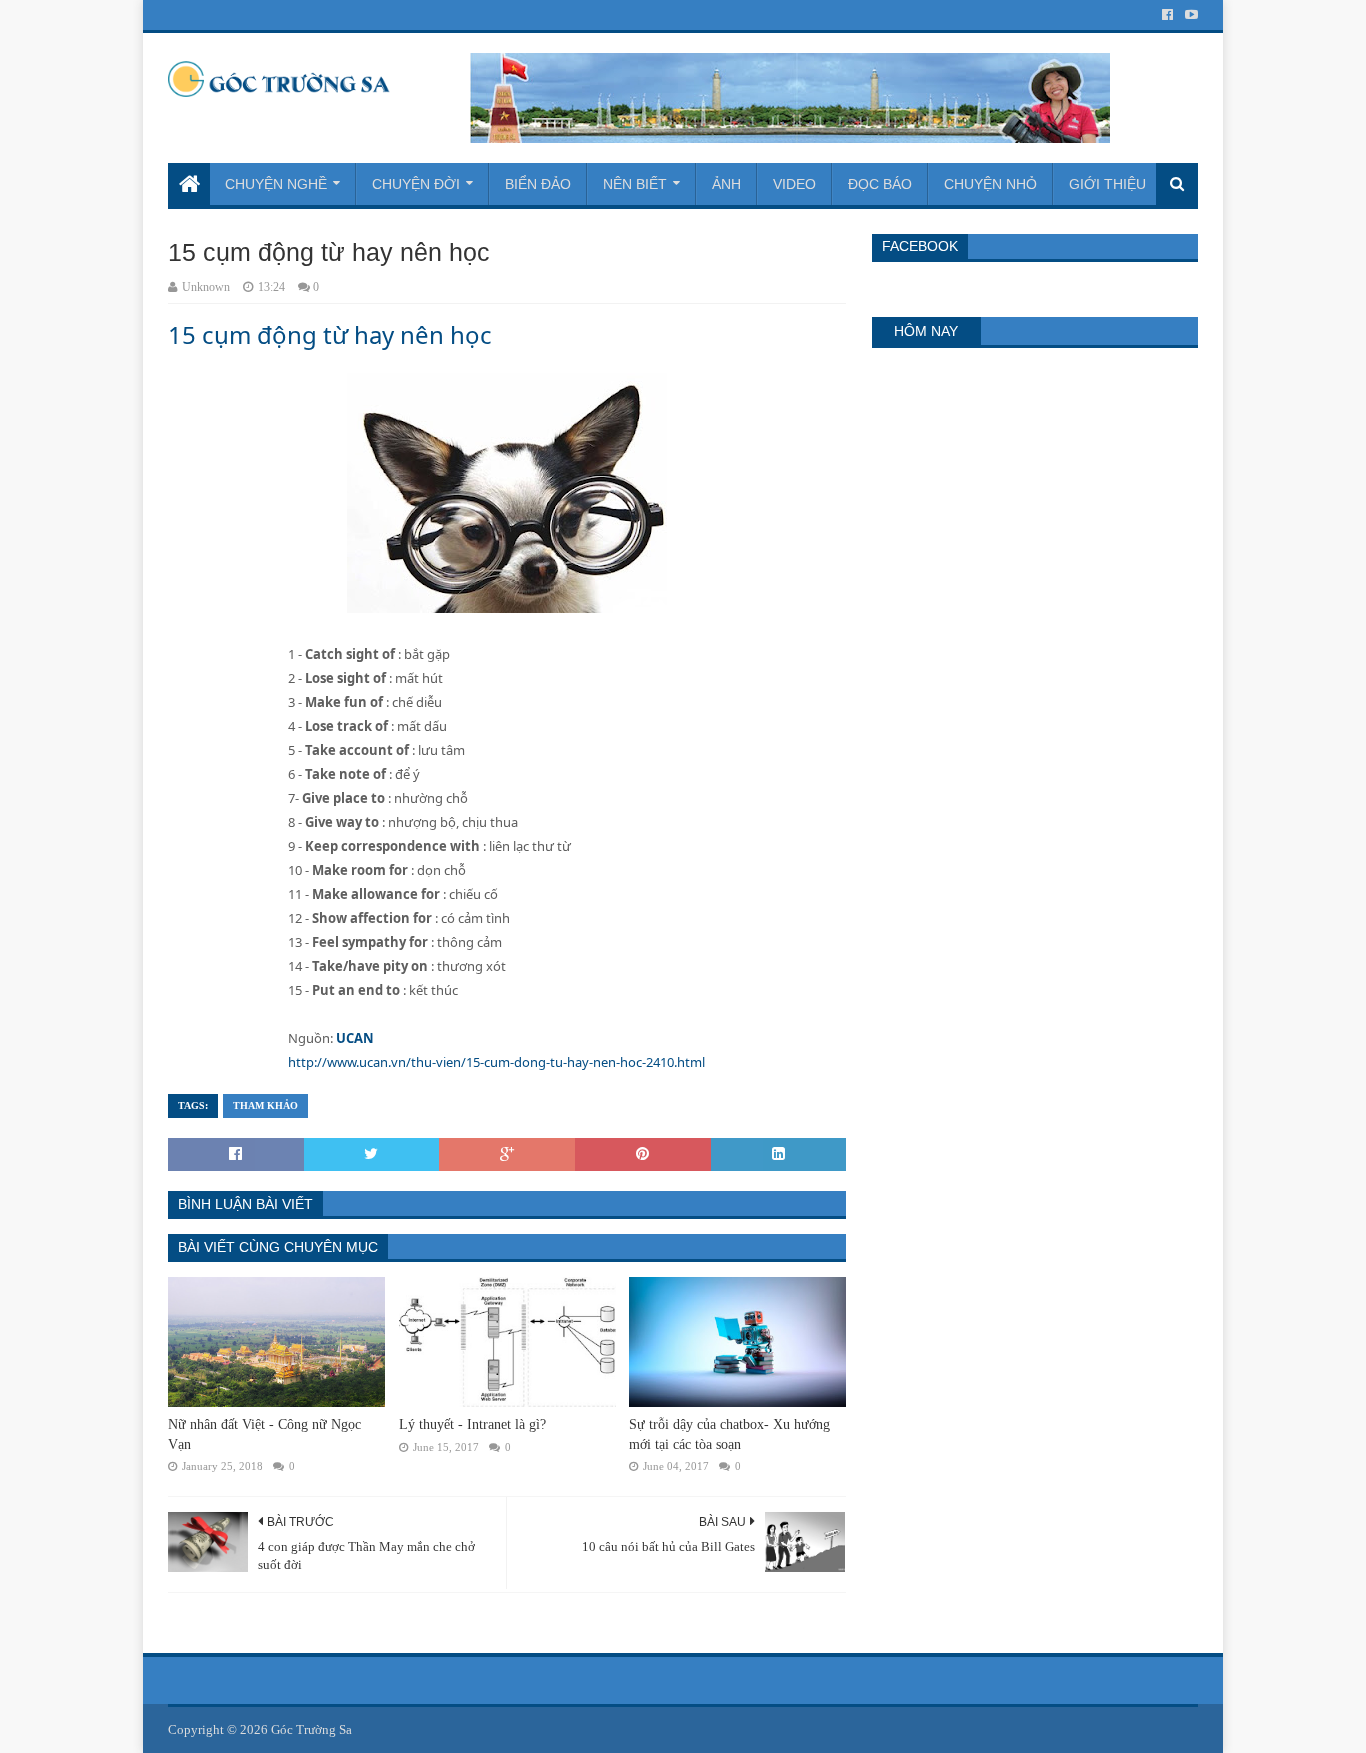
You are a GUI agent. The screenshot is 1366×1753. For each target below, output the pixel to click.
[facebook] (1167, 15)
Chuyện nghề (276, 184)
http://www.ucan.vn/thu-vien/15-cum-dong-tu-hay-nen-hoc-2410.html (496, 1062)
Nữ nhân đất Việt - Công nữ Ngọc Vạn (264, 1434)
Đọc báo (880, 184)
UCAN (355, 1038)
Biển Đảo (538, 184)
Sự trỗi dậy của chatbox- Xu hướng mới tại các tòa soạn (729, 1434)
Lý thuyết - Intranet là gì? (472, 1424)
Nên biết (635, 184)
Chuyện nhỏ (990, 184)
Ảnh (726, 184)
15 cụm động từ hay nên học (330, 334)
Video (794, 184)
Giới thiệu (1107, 184)
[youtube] (1189, 15)
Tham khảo (265, 1105)
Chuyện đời (416, 184)
